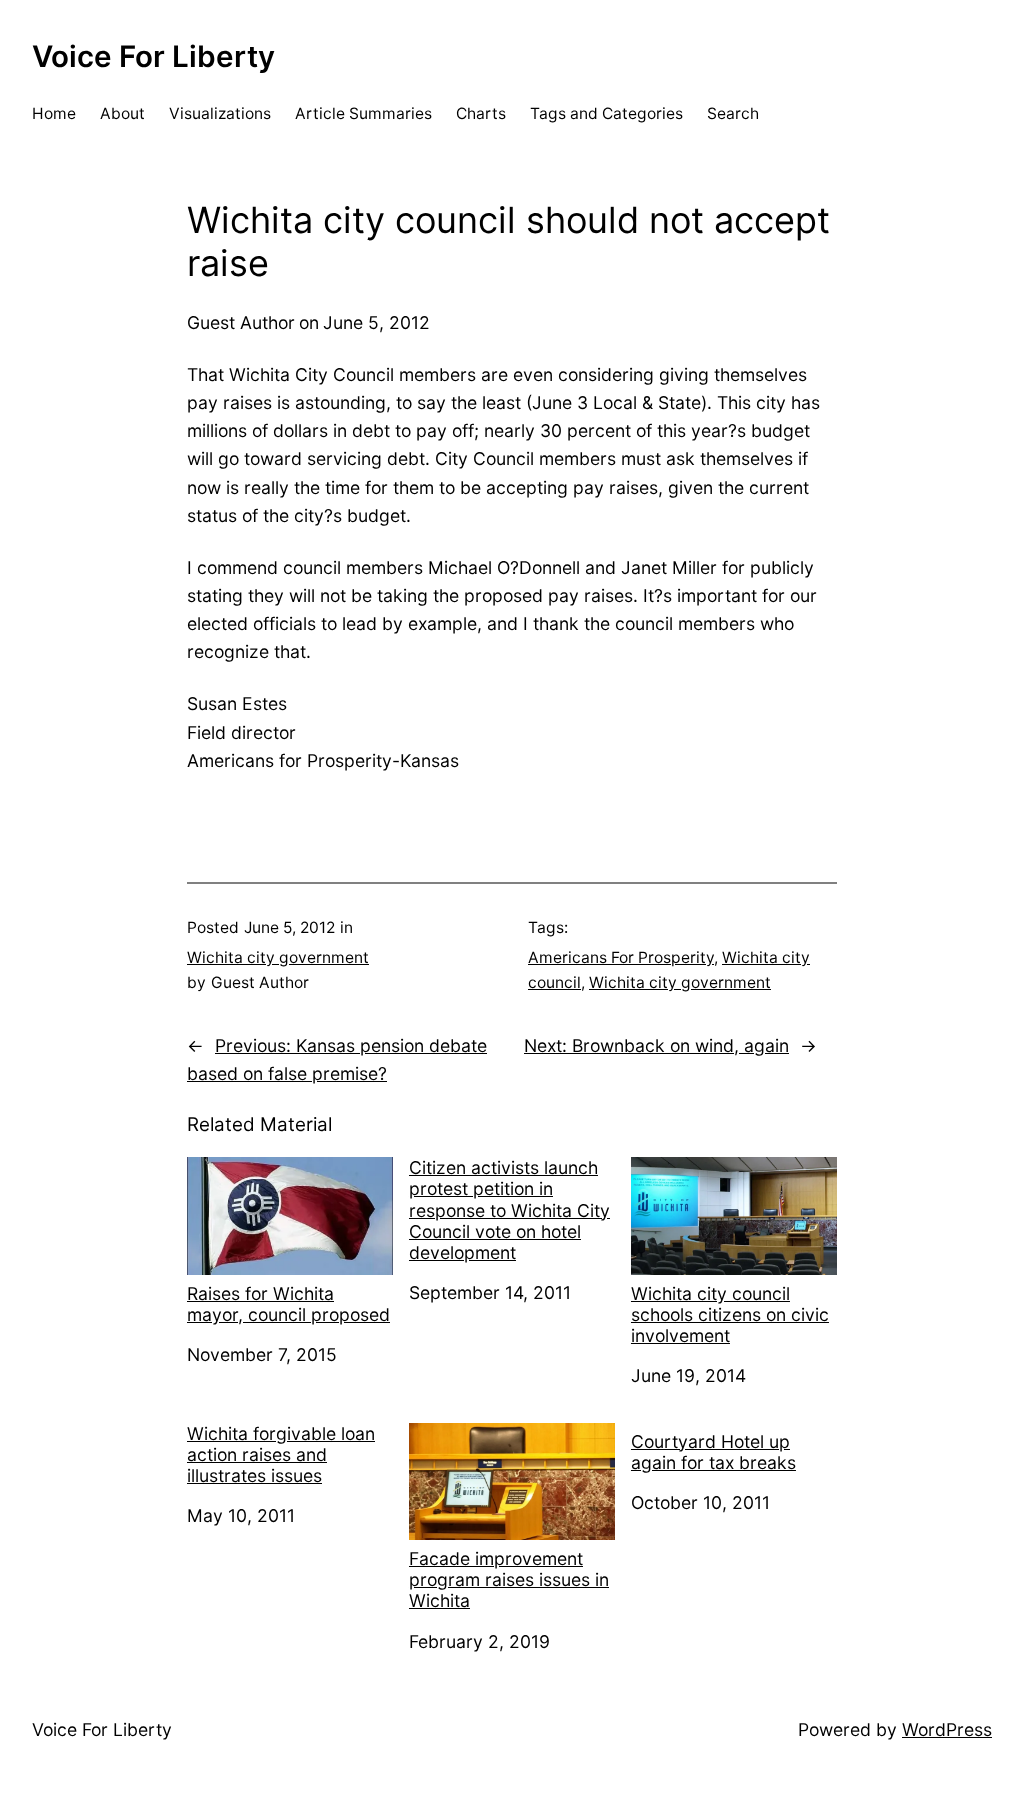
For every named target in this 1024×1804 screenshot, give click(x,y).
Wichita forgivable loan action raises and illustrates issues (281, 1454)
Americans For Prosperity (621, 957)
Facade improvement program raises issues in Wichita (509, 1579)
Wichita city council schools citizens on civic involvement (730, 1314)
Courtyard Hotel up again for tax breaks (713, 1452)
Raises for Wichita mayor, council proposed (288, 1304)
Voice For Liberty (153, 56)
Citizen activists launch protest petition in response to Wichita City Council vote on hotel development (509, 1209)
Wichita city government (278, 957)
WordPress (947, 1729)
